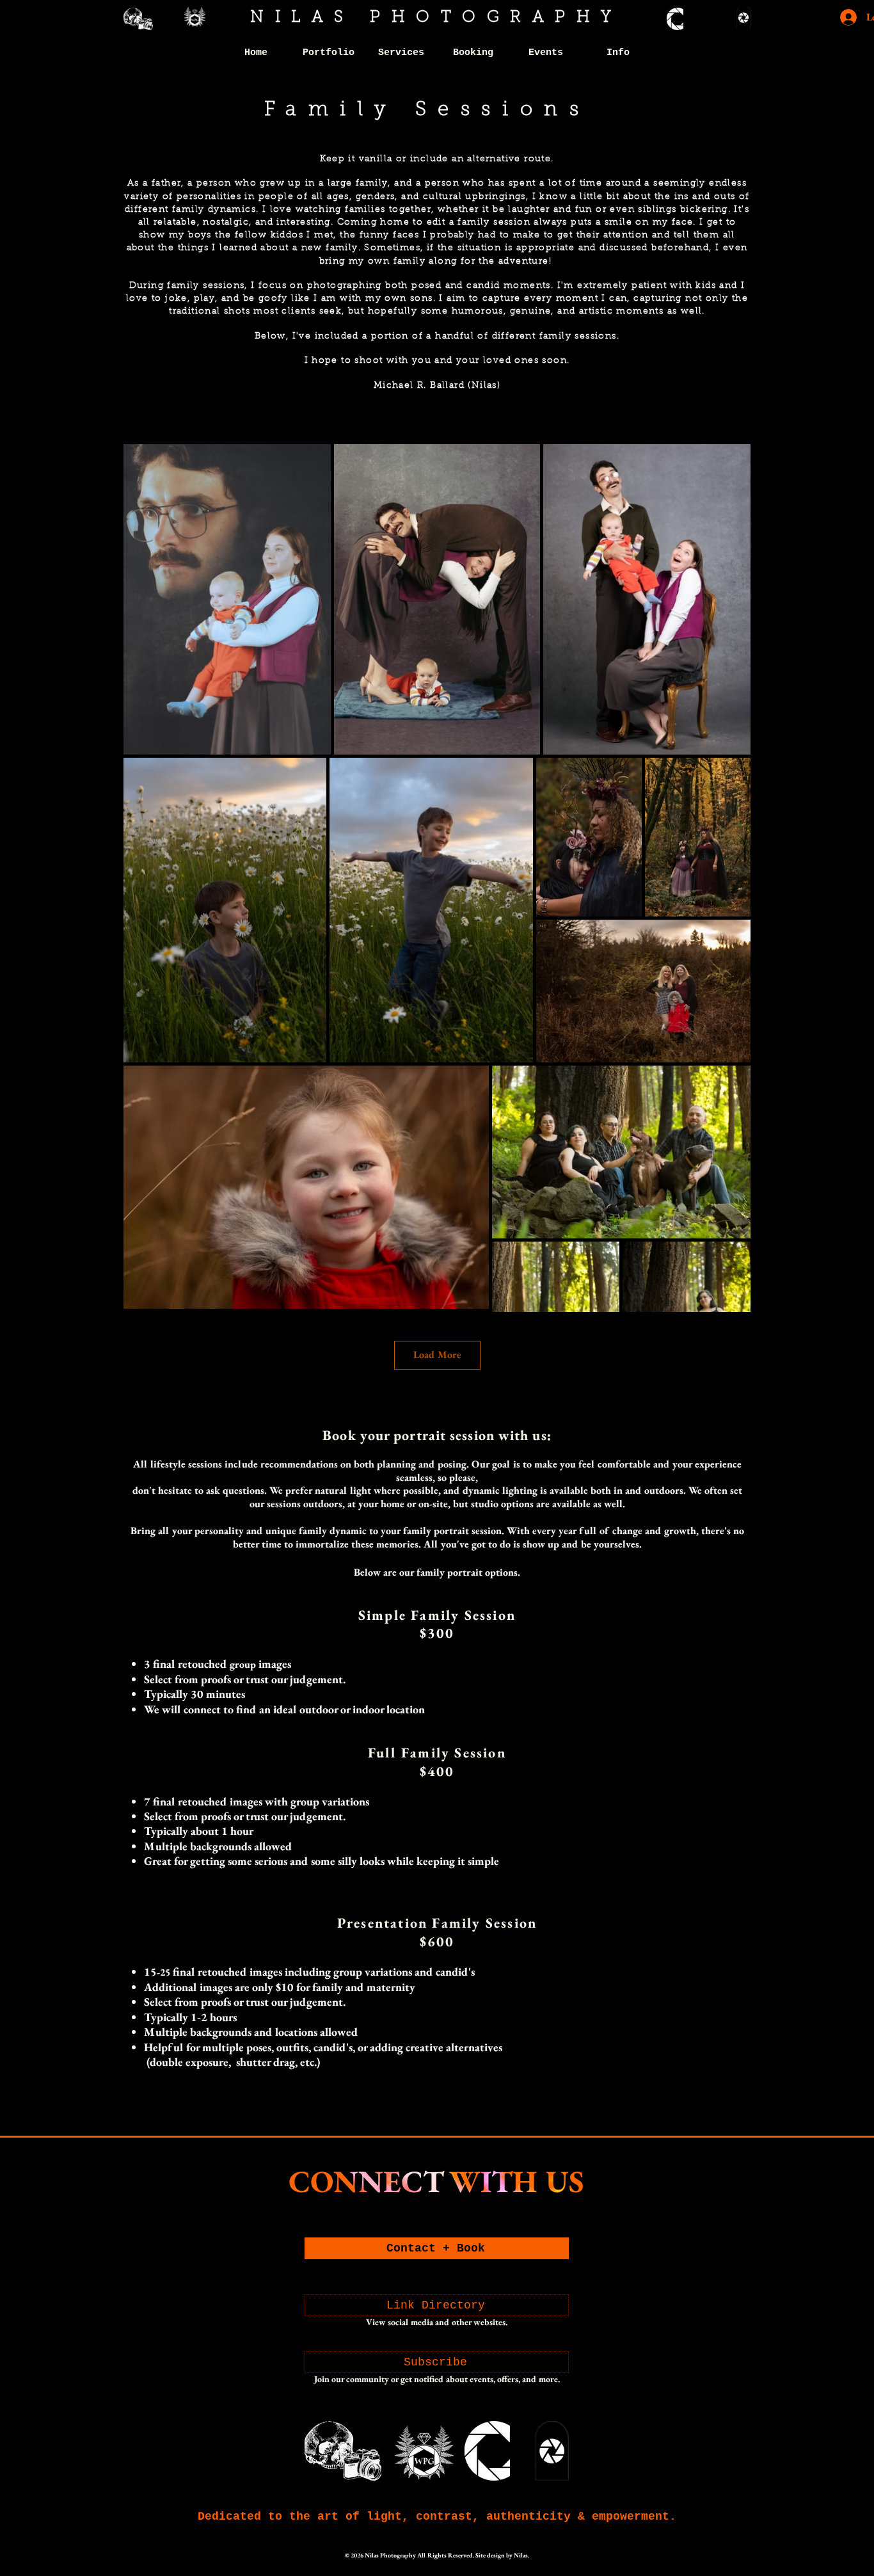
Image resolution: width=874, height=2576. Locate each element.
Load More (437, 1355)
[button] (329, 53)
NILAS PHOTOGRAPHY (436, 18)
